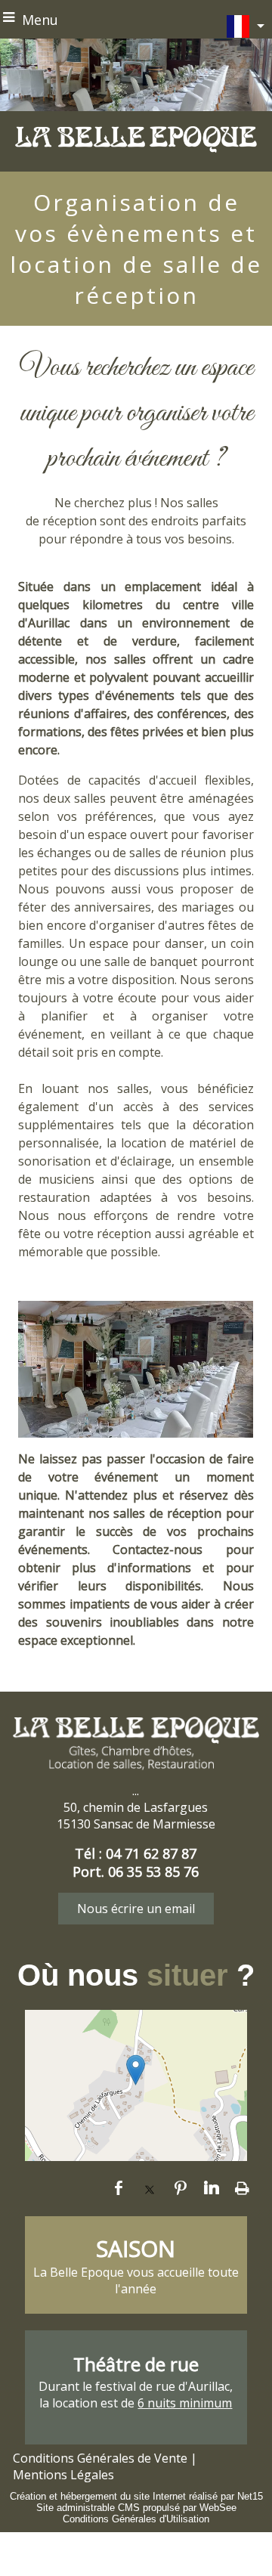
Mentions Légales (63, 2475)
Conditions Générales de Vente (100, 2458)
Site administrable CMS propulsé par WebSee (136, 2508)
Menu (40, 20)
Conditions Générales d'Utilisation (136, 2519)
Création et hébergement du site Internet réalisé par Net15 (136, 2496)
